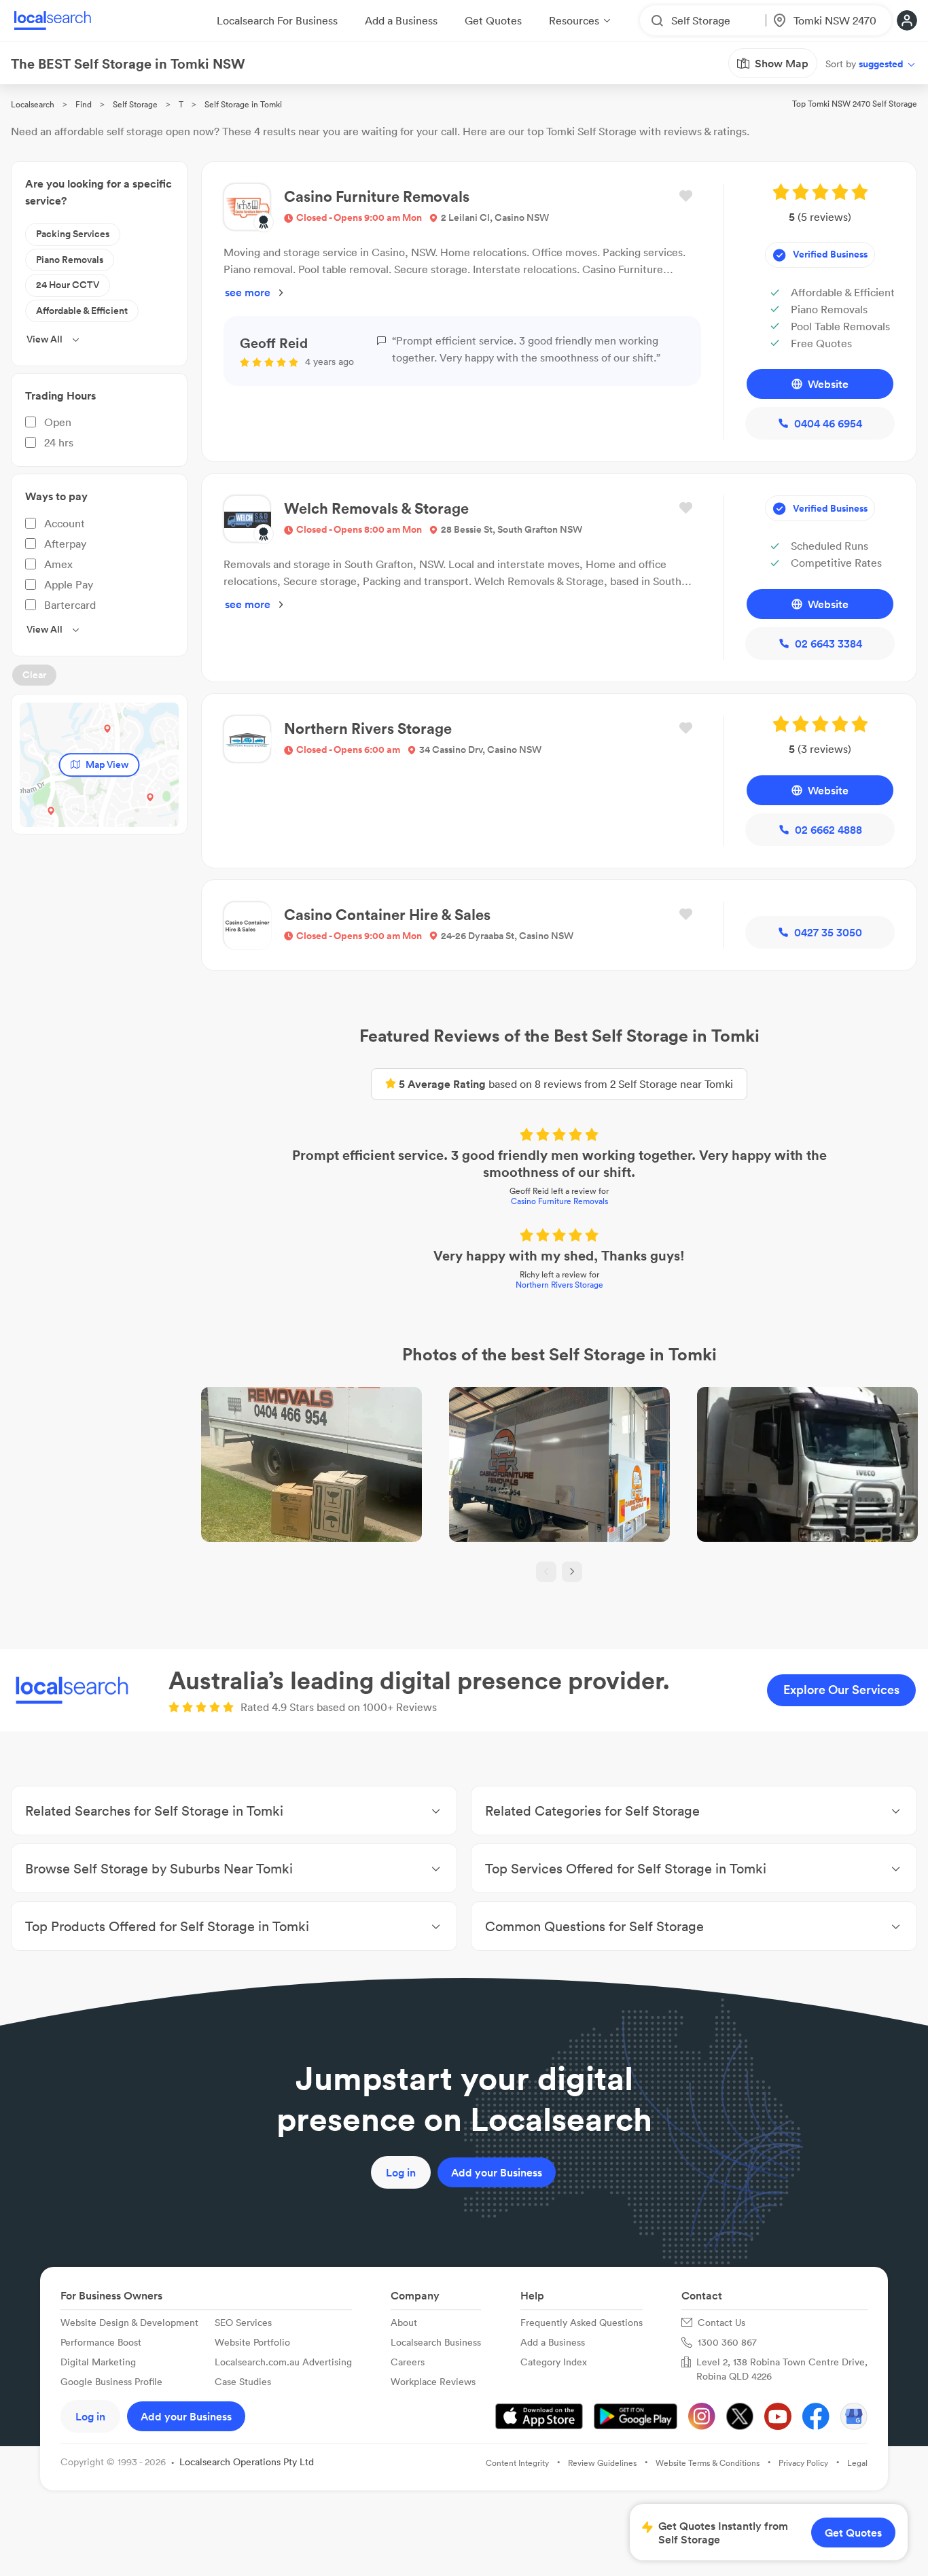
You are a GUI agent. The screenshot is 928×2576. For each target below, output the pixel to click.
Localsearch (33, 104)
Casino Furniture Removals (559, 1201)
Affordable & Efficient (82, 311)
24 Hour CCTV (68, 285)
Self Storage (135, 104)
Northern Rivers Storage (559, 1285)
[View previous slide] (546, 1572)
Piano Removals (70, 260)
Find (84, 104)
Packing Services (73, 234)
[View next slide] (572, 1572)
